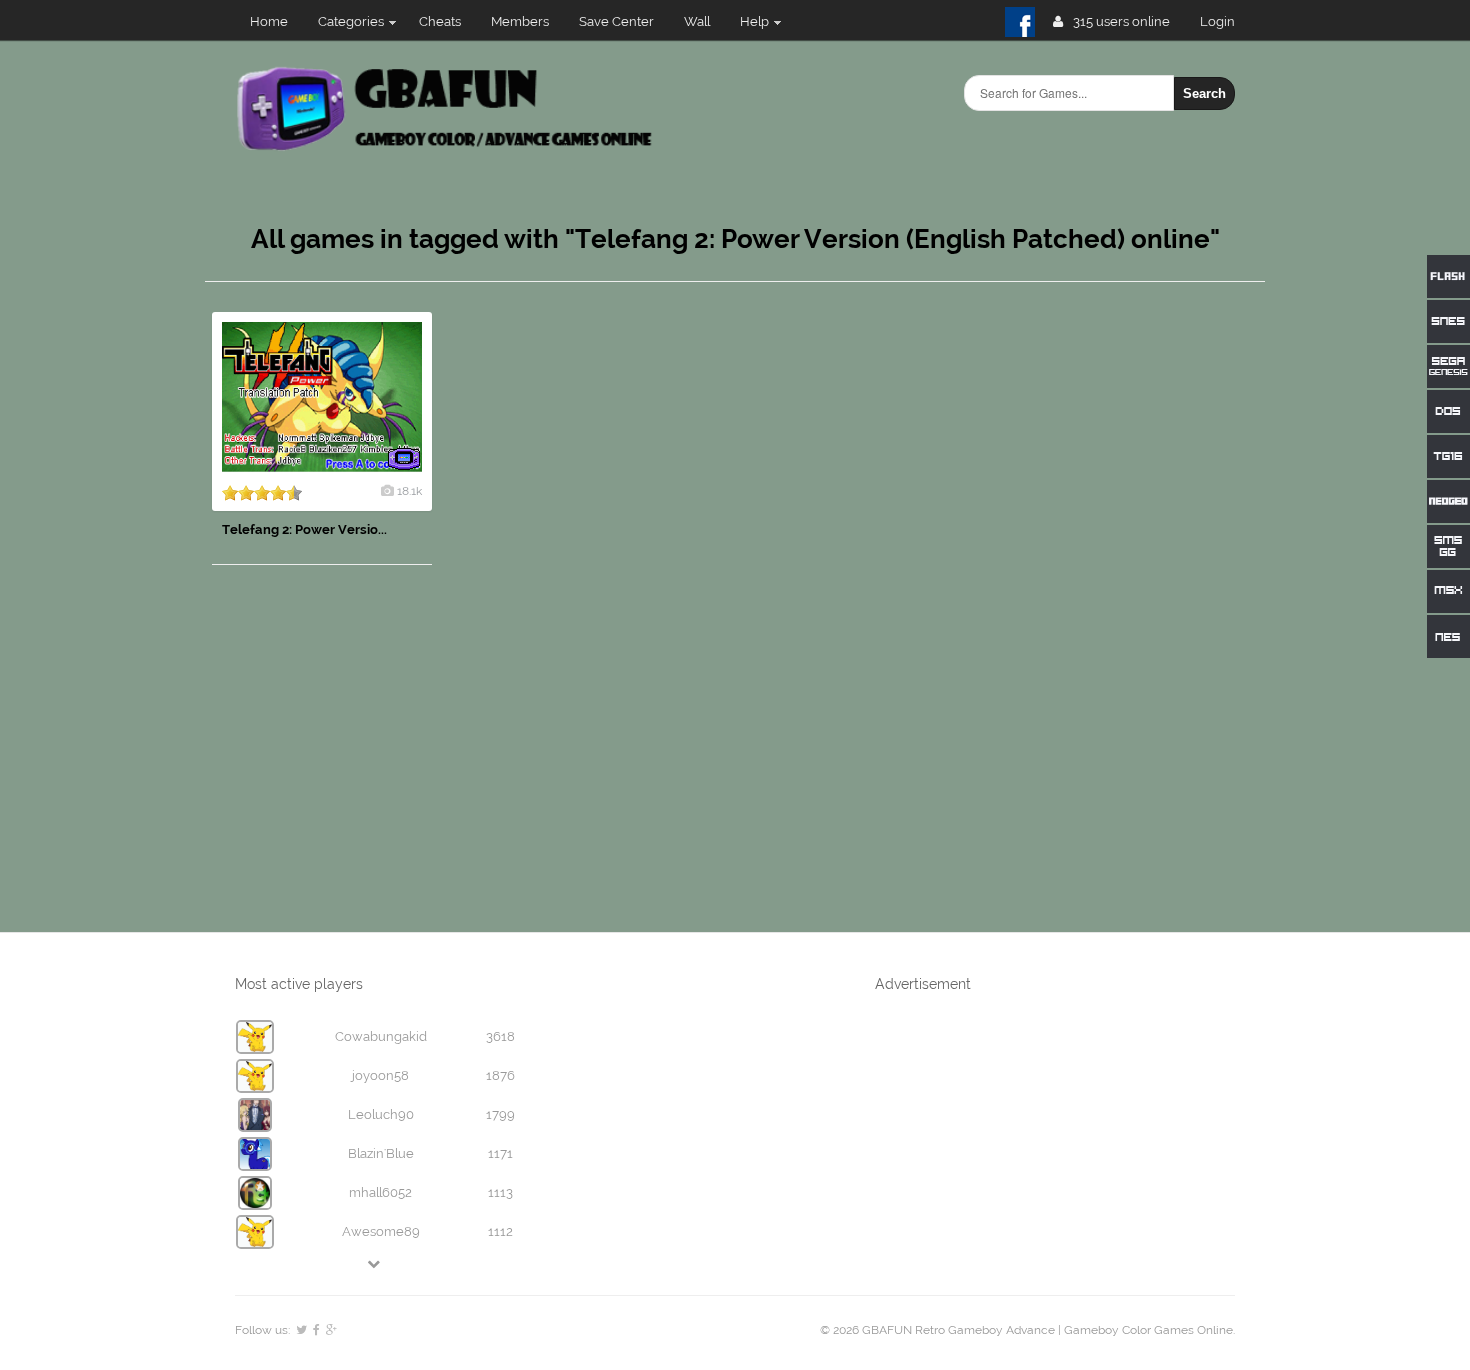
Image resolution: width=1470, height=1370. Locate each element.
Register (1225, 21)
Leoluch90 (381, 1114)
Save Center (616, 21)
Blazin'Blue (381, 1153)
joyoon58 (380, 1075)
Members (520, 21)
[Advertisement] (1115, 612)
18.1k (409, 491)
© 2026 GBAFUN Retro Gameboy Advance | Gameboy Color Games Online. (1027, 1330)
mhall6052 (380, 1192)
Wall (697, 21)
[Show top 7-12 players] (375, 1263)
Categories (351, 21)
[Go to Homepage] (446, 147)
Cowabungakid (381, 1036)
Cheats (440, 21)
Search (1204, 93)
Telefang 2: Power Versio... (304, 529)
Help (754, 21)
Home (269, 21)
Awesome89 (381, 1231)
